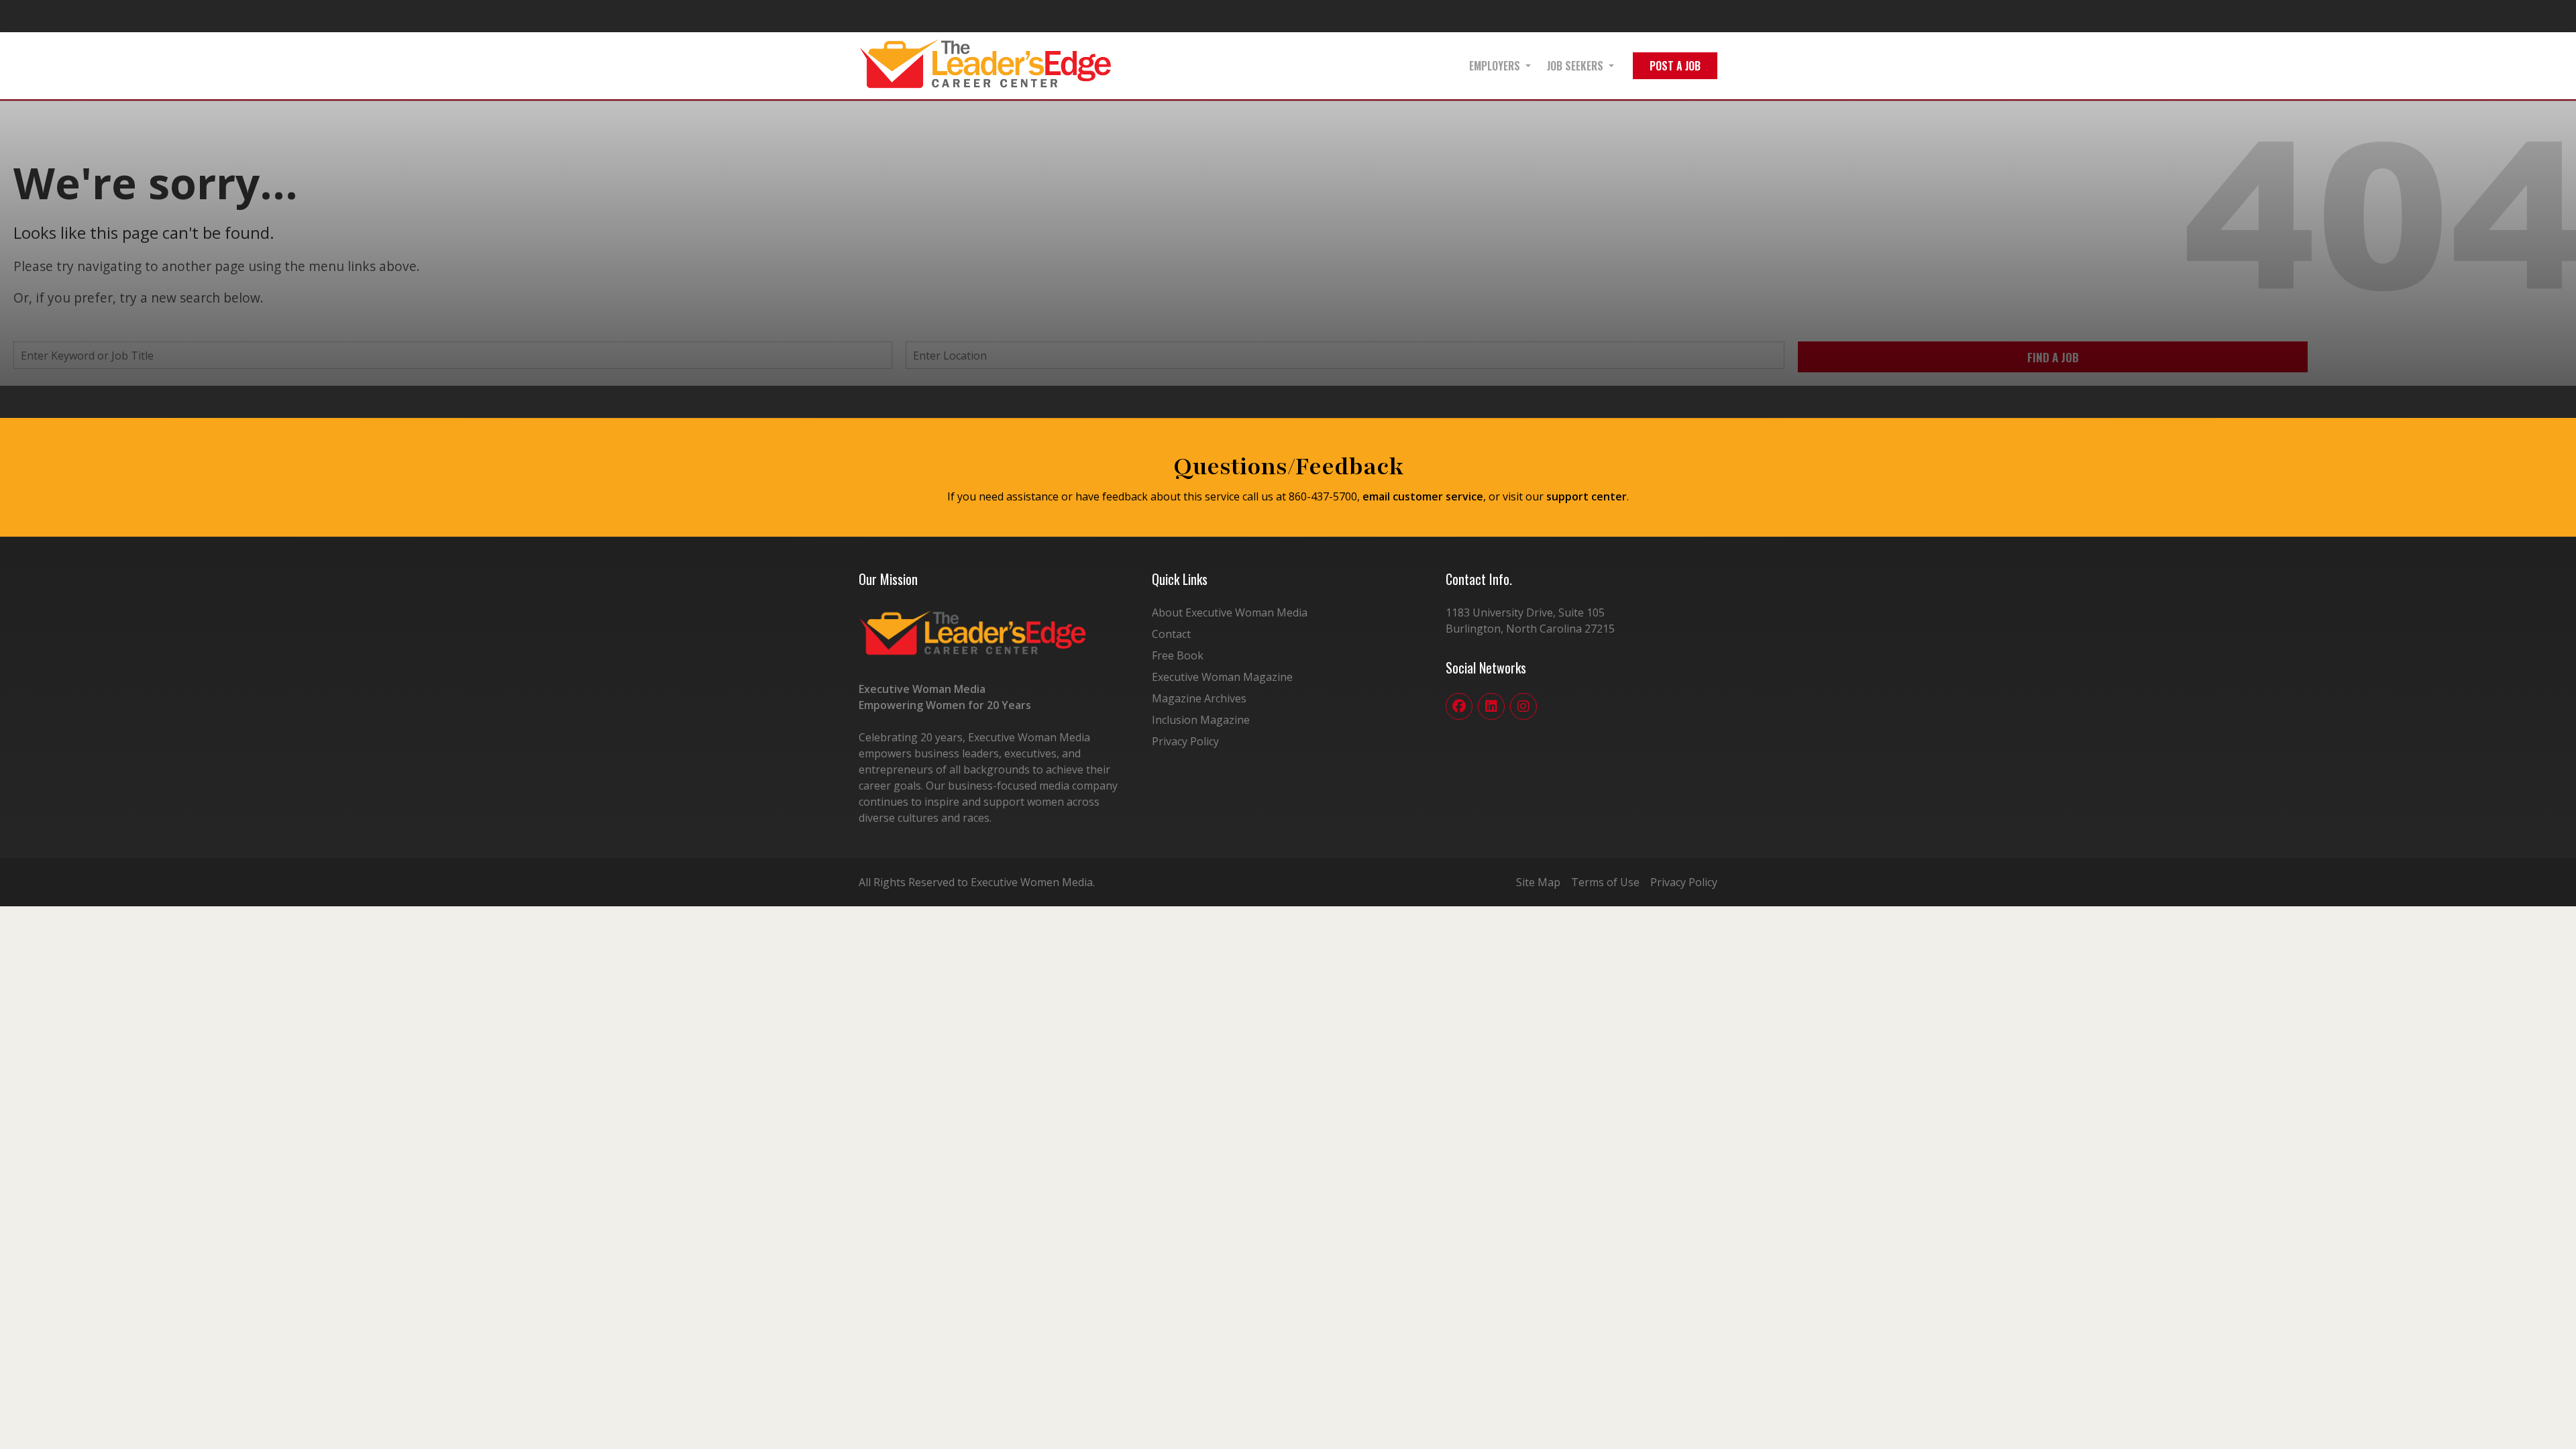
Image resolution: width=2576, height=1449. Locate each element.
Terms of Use (1605, 882)
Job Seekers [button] (1575, 66)
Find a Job (2053, 357)
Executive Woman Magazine (1222, 677)
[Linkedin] (1491, 706)
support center (1587, 496)
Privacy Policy (1185, 741)
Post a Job (1675, 66)
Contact (1171, 634)
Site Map (1538, 882)
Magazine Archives (1199, 698)
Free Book (1178, 655)
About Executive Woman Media (1230, 612)
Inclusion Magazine (1201, 720)
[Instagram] (1523, 706)
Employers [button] (1495, 66)
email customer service (1423, 496)
